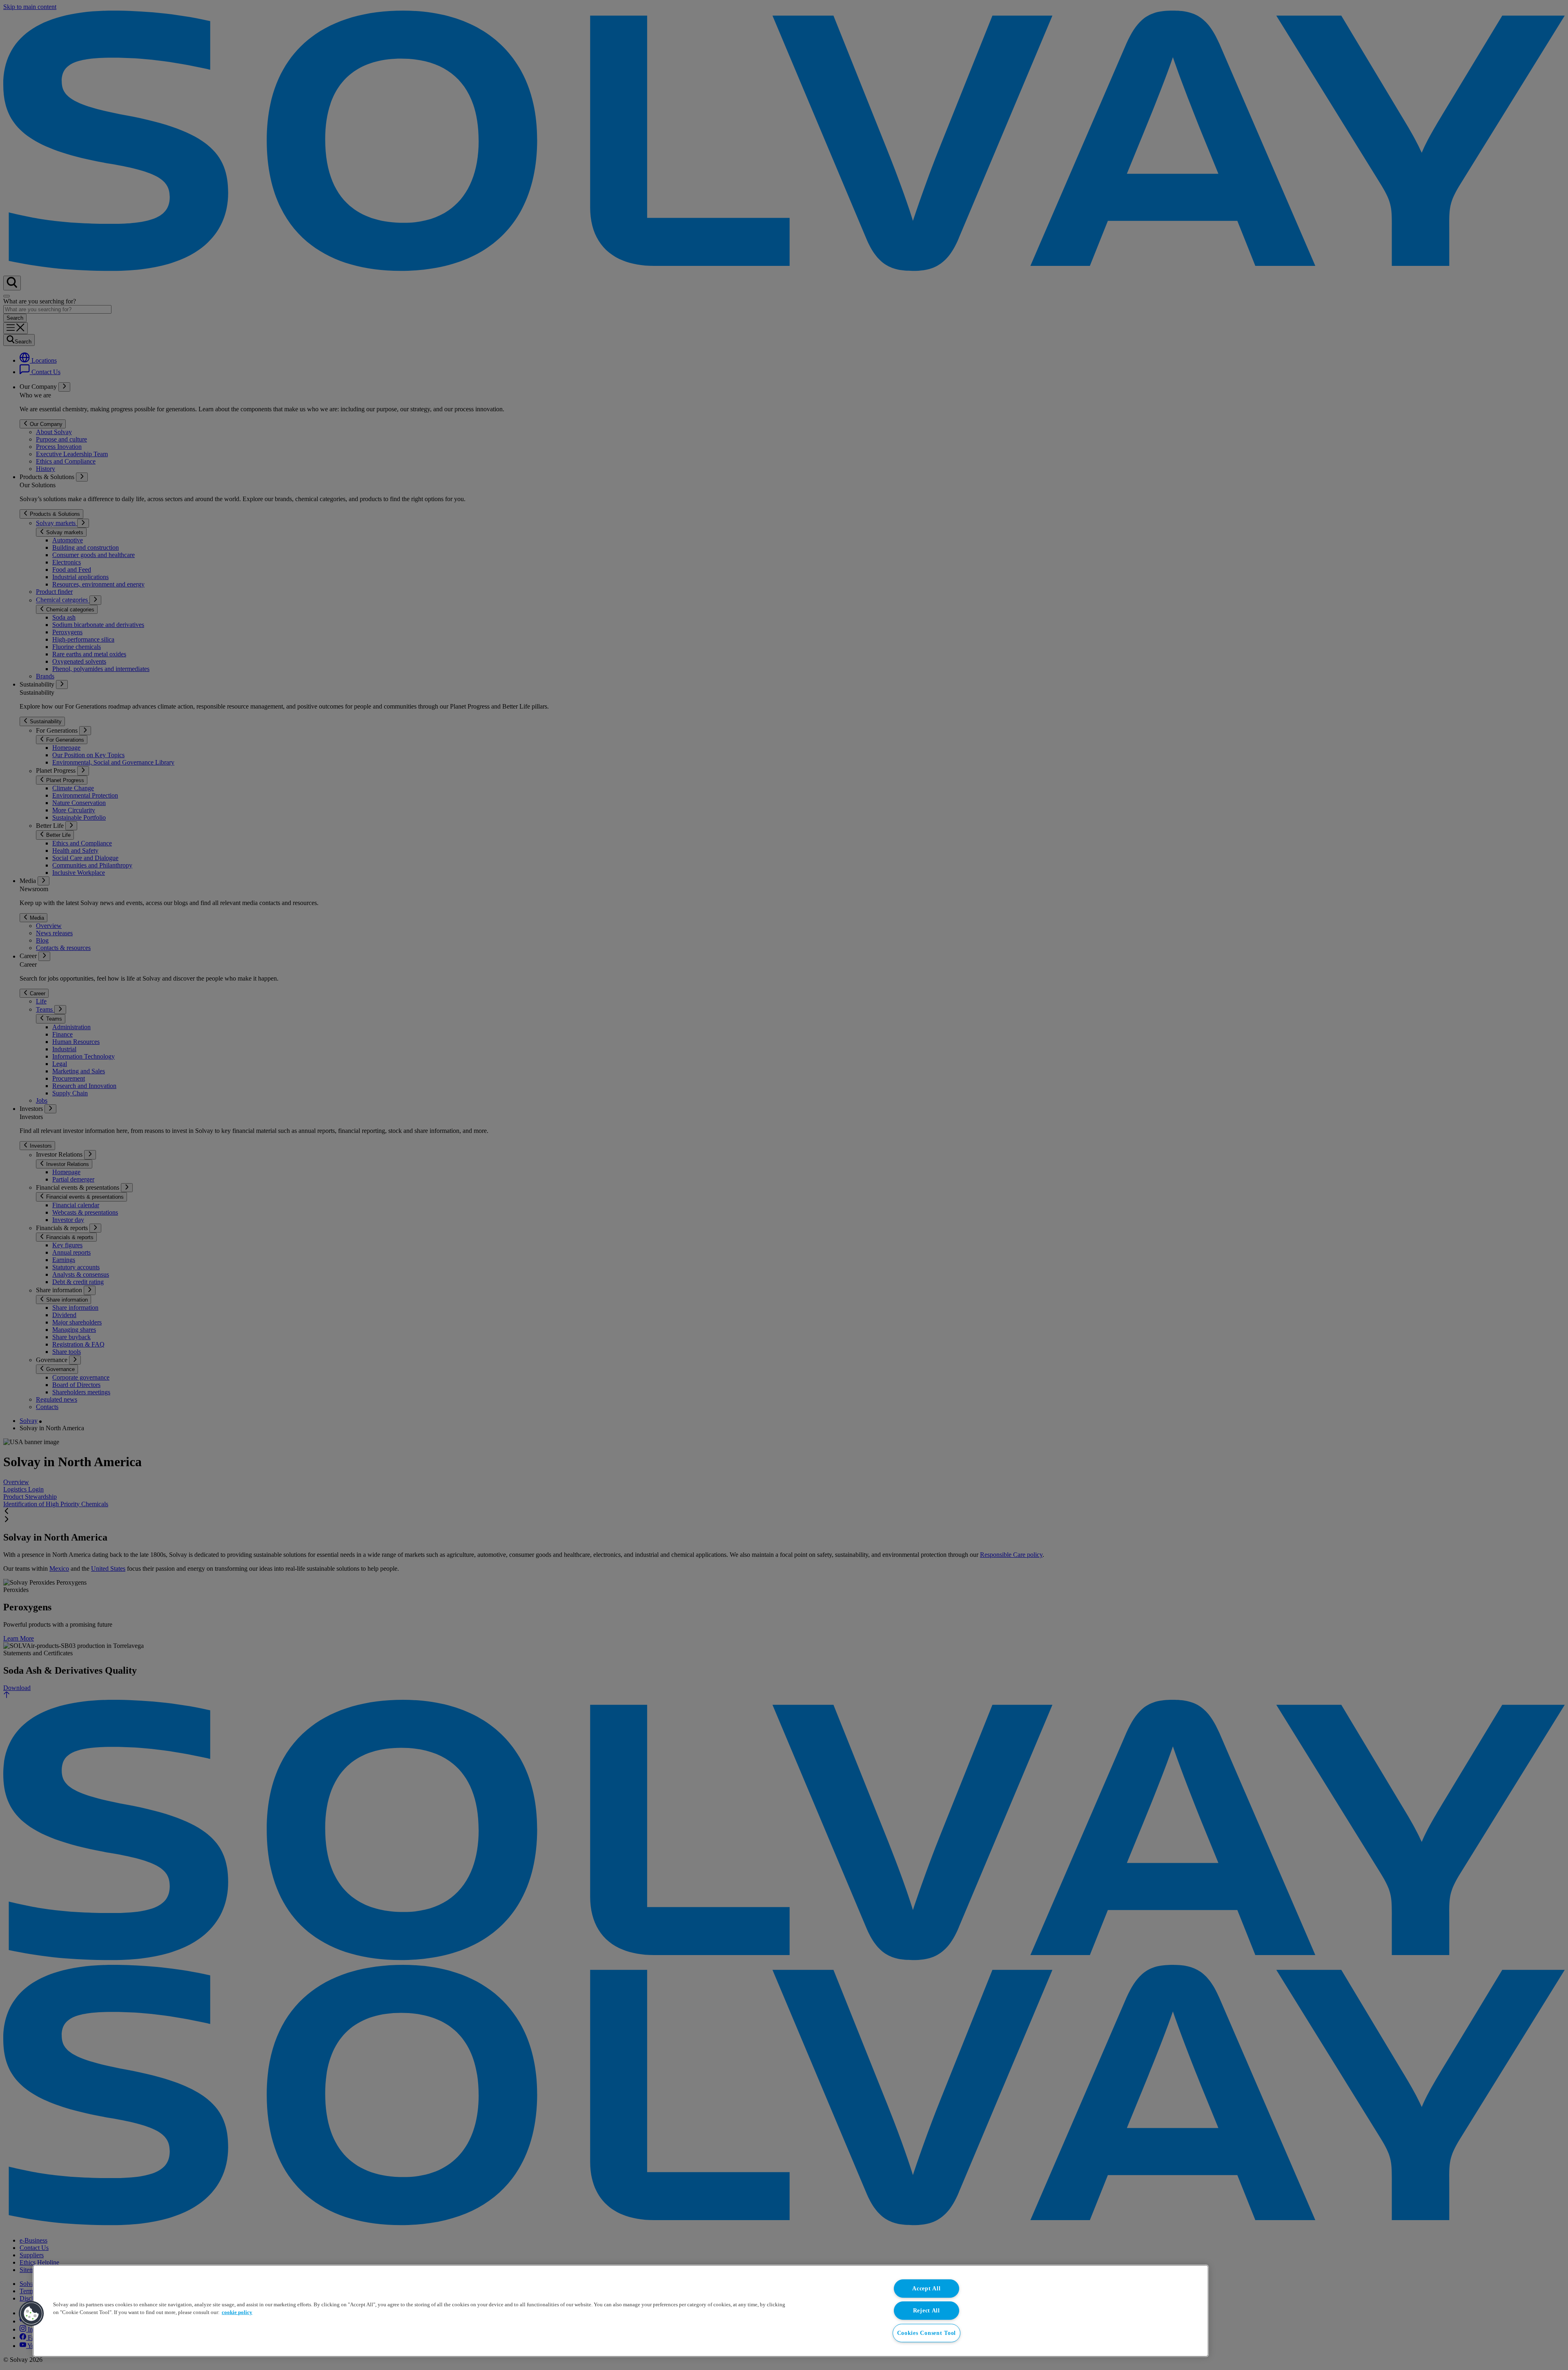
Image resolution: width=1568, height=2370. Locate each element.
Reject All (927, 2310)
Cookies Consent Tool (927, 2333)
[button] (31, 2314)
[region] (621, 2311)
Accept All (926, 2288)
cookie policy (237, 2312)
